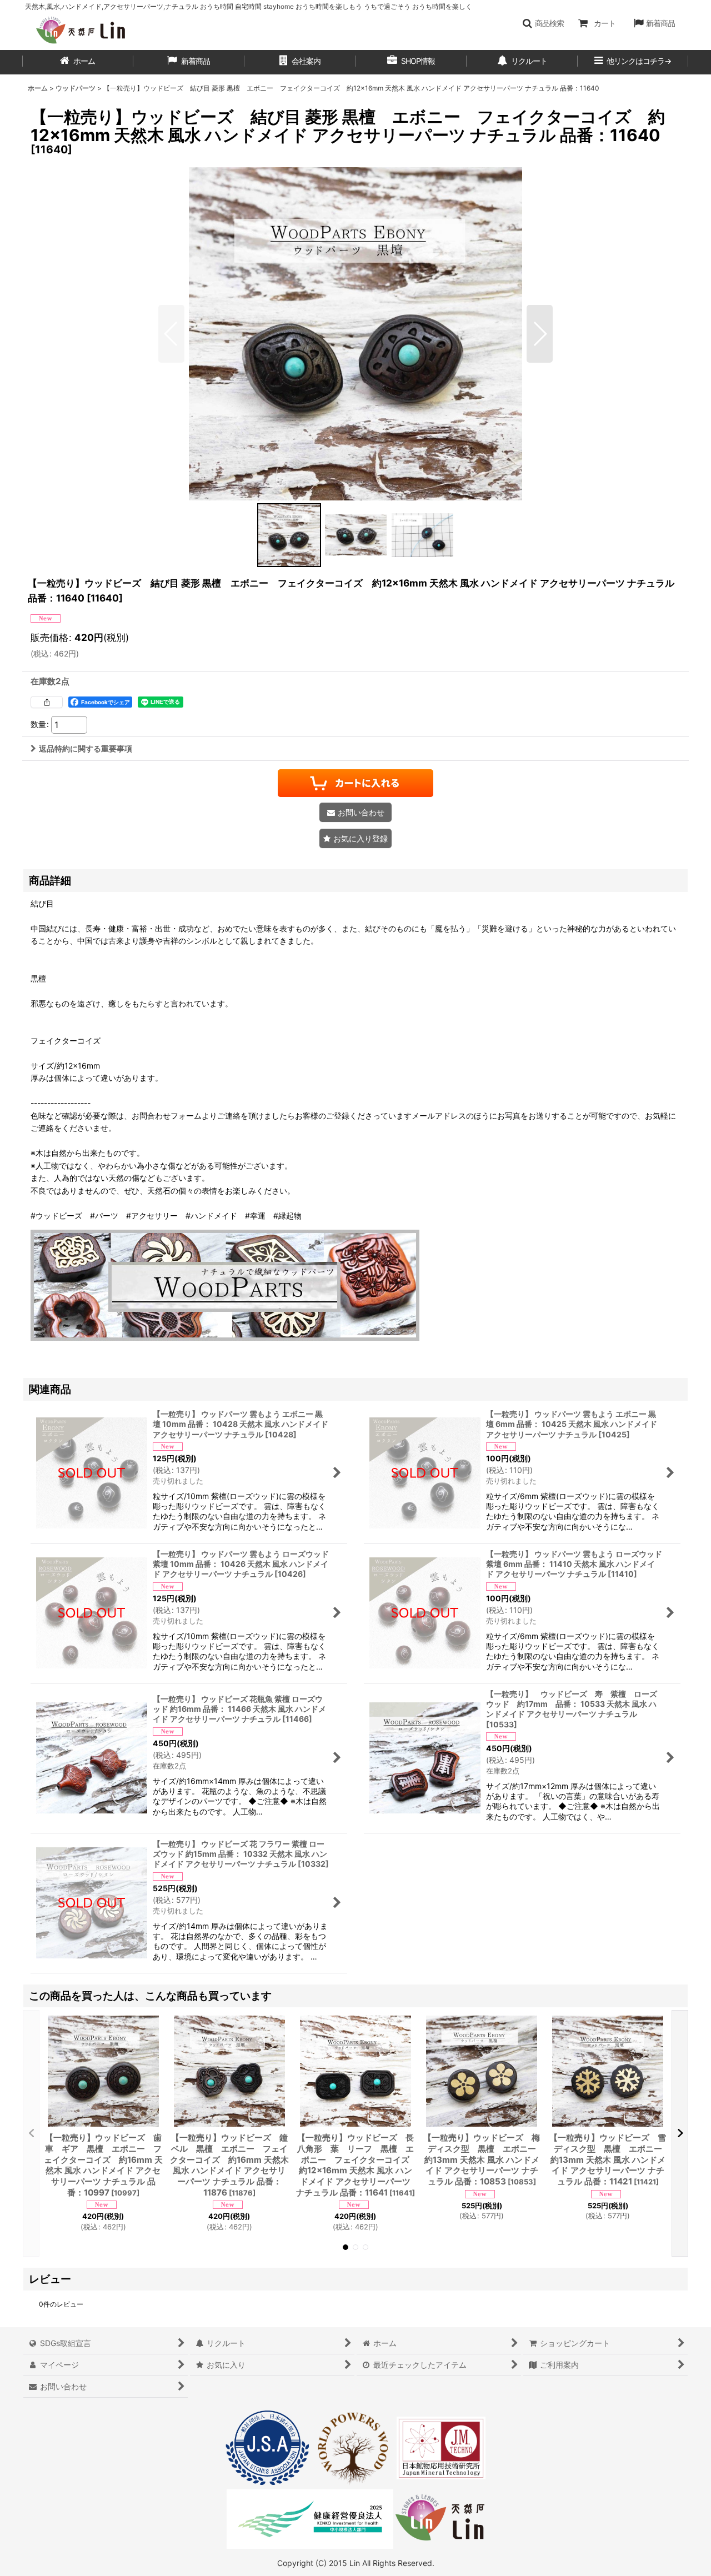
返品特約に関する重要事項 (86, 748)
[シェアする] (47, 702)
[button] (543, 23)
